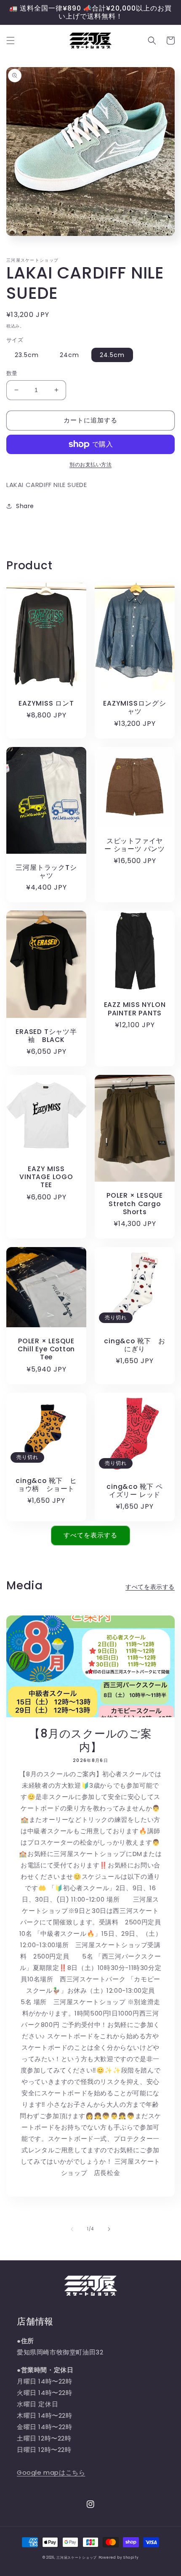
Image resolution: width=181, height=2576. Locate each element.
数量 (12, 373)
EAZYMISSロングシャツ (134, 707)
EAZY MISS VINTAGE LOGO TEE (46, 1177)
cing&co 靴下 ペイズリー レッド (134, 1491)
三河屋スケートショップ (77, 2557)
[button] (11, 41)
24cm (69, 355)
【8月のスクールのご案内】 (90, 1740)
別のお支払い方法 (90, 464)
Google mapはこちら (51, 2472)
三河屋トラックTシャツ (46, 871)
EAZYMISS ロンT (46, 703)
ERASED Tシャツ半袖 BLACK (46, 1036)
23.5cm (27, 355)
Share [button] (25, 506)
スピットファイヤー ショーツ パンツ (135, 845)
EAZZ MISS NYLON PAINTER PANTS (135, 1009)
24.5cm (112, 355)
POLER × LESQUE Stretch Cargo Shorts (135, 1204)
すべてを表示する (90, 1535)
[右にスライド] (109, 2229)
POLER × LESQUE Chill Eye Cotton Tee (46, 1349)
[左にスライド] (72, 2229)
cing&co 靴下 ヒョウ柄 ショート (46, 1485)
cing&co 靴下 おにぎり (134, 1345)
